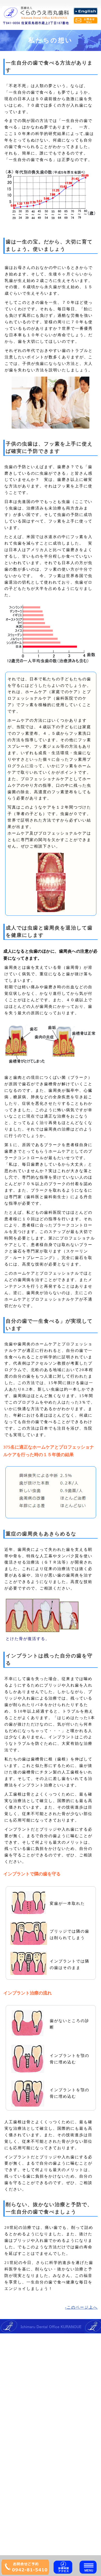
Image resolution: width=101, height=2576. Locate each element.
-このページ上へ (81, 2307)
